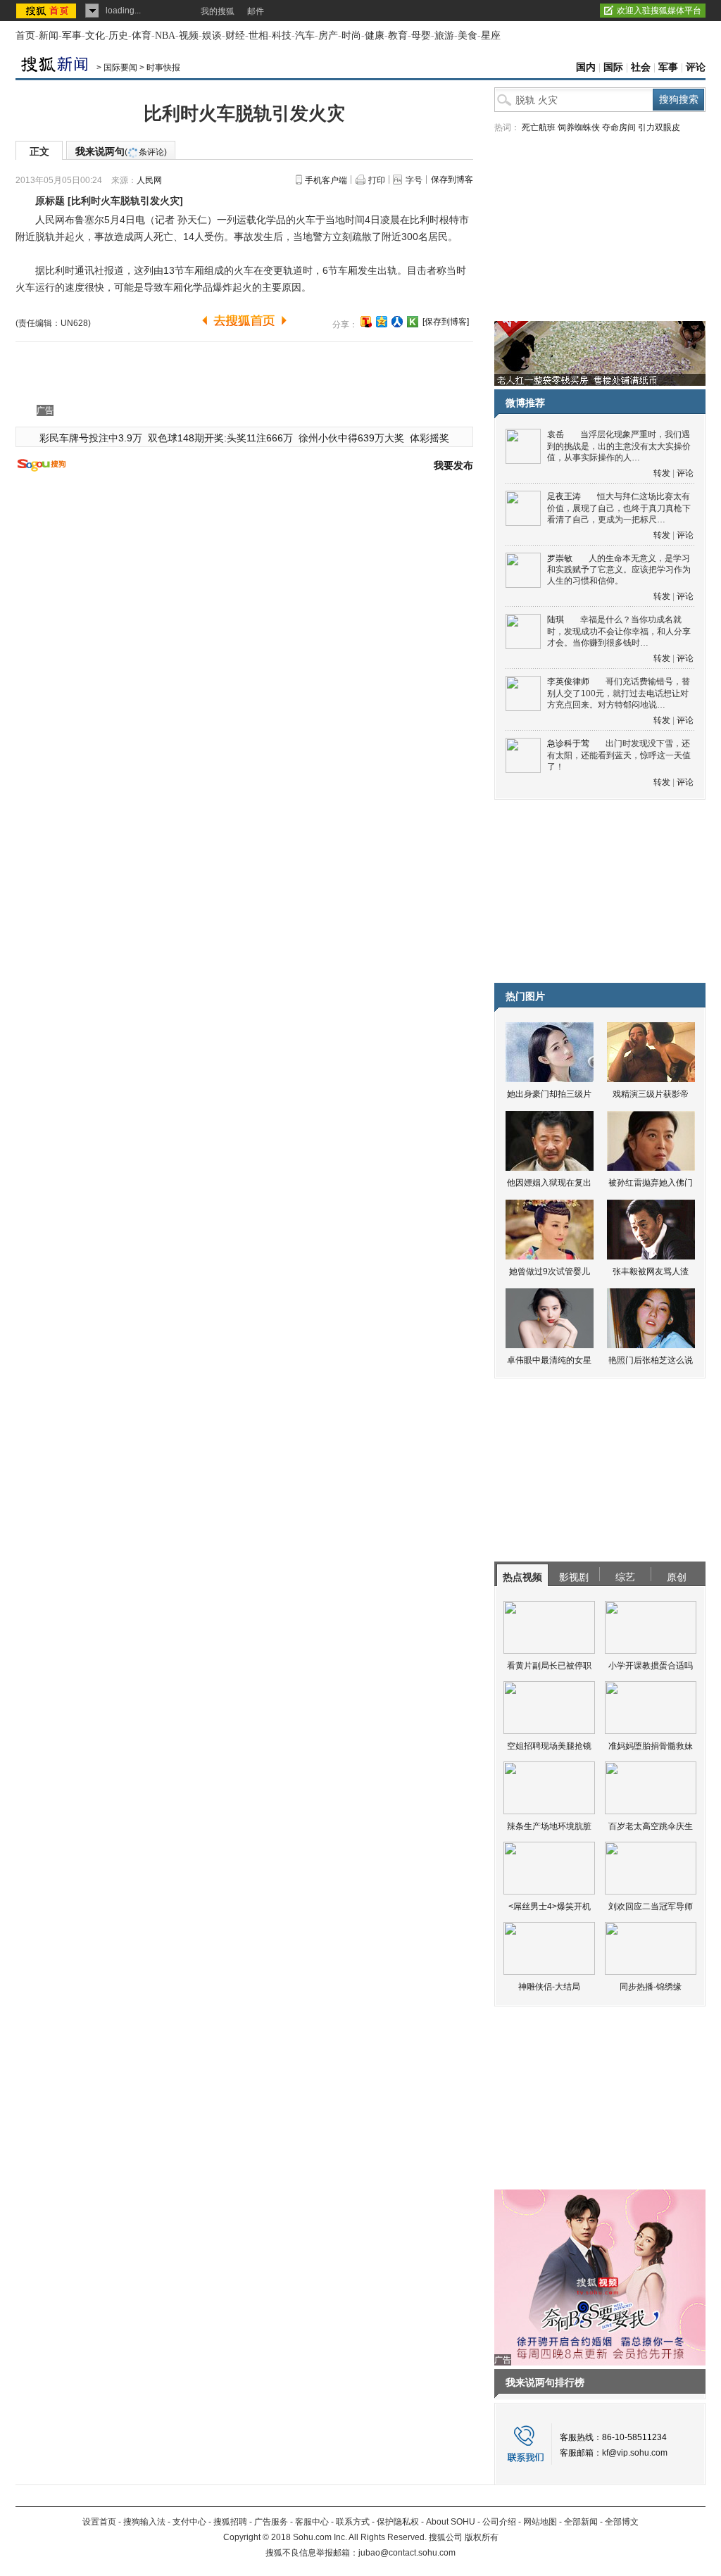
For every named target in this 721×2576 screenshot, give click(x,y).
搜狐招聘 (230, 2522)
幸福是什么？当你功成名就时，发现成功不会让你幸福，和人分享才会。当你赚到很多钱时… (619, 631)
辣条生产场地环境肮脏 (549, 1826)
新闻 (49, 36)
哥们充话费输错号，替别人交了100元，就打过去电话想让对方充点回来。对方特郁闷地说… (619, 693)
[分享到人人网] (397, 322)
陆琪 (556, 620)
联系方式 (353, 2522)
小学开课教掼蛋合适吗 (651, 1666)
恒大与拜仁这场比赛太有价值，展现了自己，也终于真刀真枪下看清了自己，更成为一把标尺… (619, 508)
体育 (142, 36)
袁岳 (556, 434)
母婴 (421, 36)
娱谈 (212, 36)
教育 (398, 36)
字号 (414, 180)
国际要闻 (120, 68)
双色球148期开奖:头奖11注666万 (220, 438)
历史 (118, 36)
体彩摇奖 (430, 438)
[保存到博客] (446, 322)
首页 (25, 36)
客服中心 (312, 2522)
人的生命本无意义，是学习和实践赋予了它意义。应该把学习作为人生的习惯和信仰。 (619, 570)
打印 (377, 180)
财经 (235, 36)
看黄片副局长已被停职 (549, 1666)
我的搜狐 (218, 11)
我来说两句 (121, 151)
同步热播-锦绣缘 (651, 1987)
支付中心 (189, 2522)
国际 (613, 67)
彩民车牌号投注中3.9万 (91, 438)
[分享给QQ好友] (382, 322)
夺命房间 (619, 127)
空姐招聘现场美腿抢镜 (549, 1746)
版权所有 (482, 2537)
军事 (72, 36)
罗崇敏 (560, 558)
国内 (586, 67)
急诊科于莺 (568, 743)
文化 (95, 36)
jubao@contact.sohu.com (407, 2553)
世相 (258, 36)
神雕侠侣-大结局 (549, 1987)
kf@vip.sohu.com (635, 2453)
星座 (491, 36)
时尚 (351, 36)
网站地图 (540, 2522)
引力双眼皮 (659, 127)
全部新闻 (581, 2522)
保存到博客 (452, 180)
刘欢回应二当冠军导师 (651, 1906)
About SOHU (451, 2522)
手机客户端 (326, 180)
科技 (282, 36)
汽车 (305, 36)
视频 (189, 36)
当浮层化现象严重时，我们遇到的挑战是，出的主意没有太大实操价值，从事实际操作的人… (619, 446)
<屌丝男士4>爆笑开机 (550, 1906)
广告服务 (271, 2522)
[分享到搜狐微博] (366, 322)
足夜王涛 (564, 496)
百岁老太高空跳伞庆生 (651, 1826)
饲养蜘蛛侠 (579, 127)
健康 (375, 36)
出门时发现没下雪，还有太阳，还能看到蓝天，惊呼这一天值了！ (619, 755)
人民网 (149, 180)
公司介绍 (499, 2522)
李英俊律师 (568, 681)
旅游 (444, 36)
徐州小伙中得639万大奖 (351, 438)
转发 (662, 473)
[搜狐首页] (48, 11)
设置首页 (99, 2522)
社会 (641, 67)
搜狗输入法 (144, 2522)
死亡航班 (539, 127)
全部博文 (622, 2522)
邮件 (256, 11)
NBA (165, 36)
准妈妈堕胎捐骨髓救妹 (651, 1746)
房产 (328, 36)
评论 (696, 67)
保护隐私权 (398, 2522)
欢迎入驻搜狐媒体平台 (659, 11)
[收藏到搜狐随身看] (413, 322)
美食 (468, 36)
